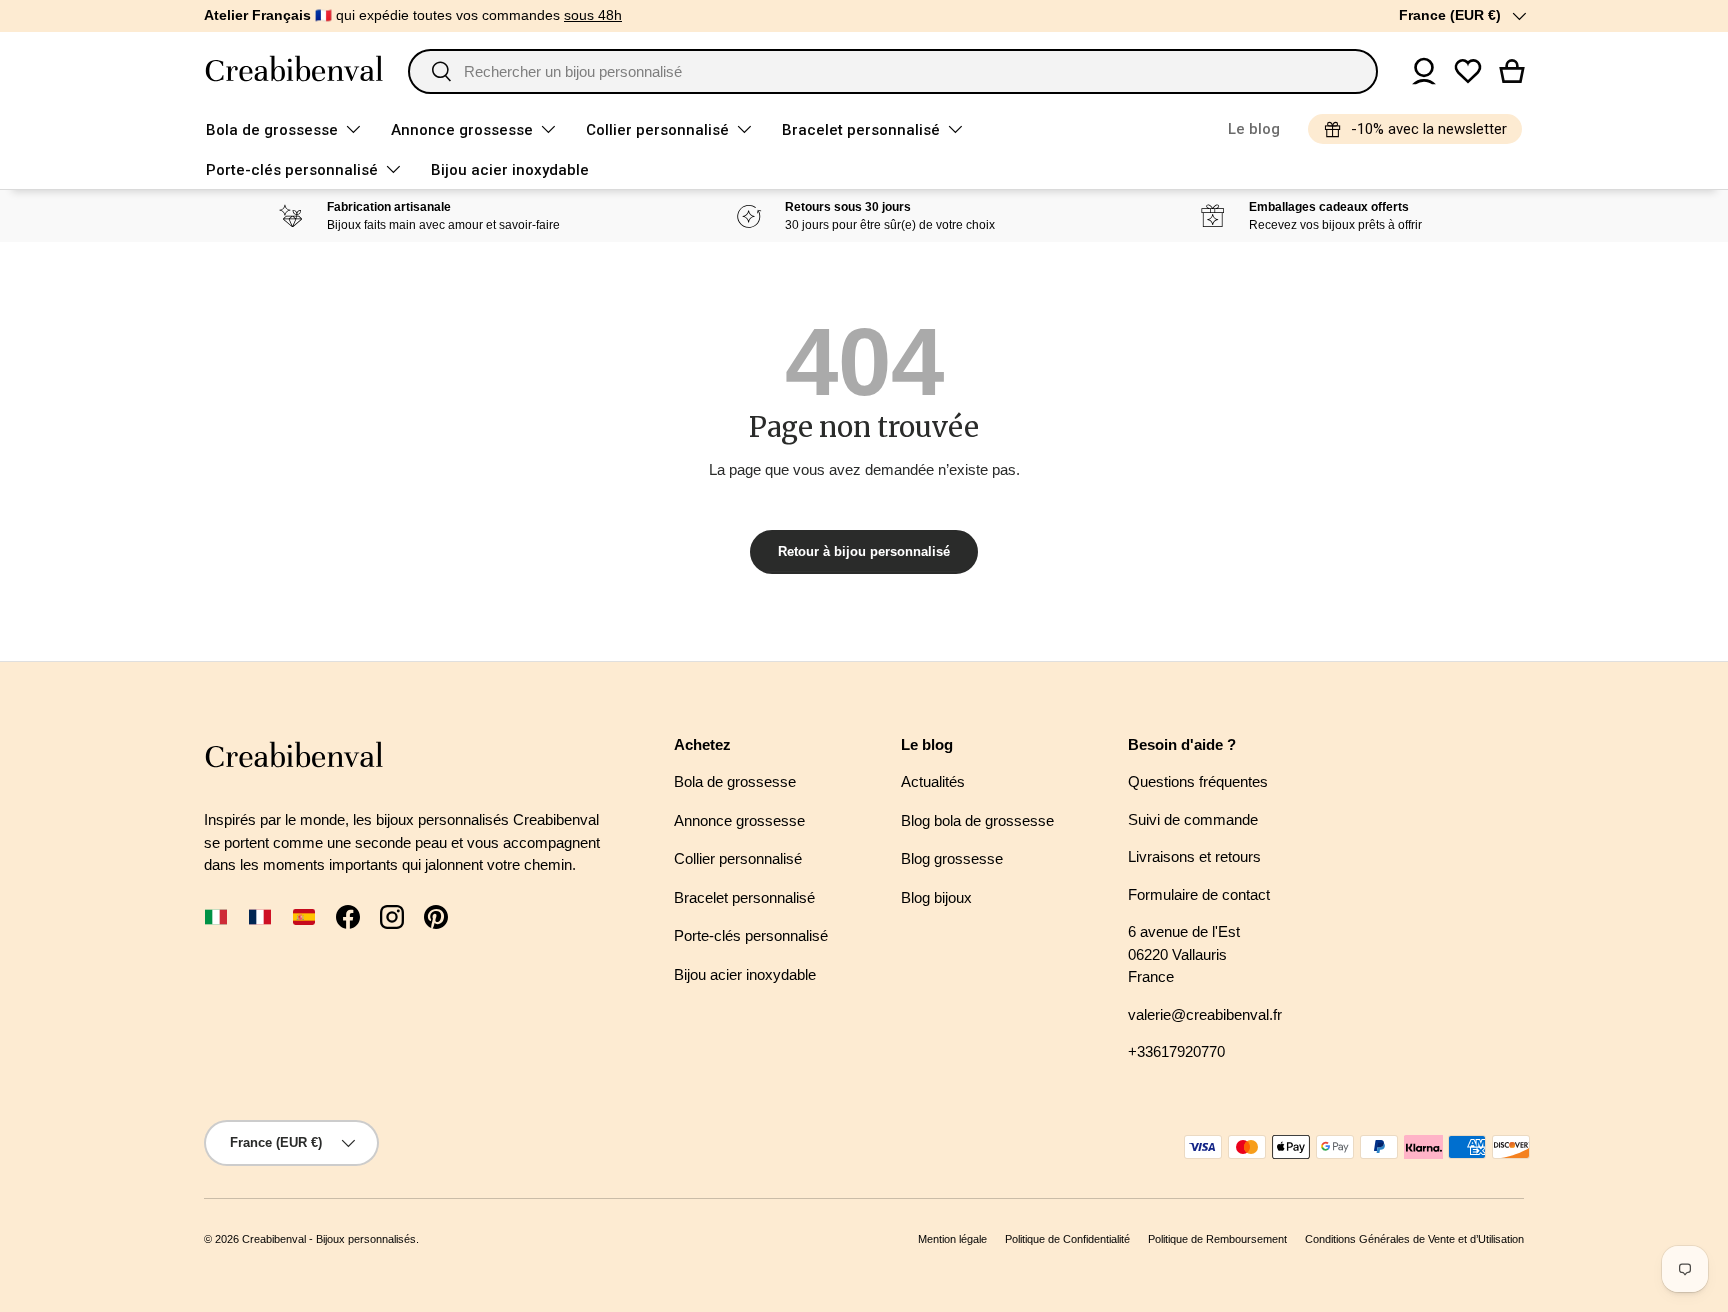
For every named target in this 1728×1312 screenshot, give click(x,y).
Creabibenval (274, 1239)
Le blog (1254, 129)
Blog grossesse (952, 858)
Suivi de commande (1193, 819)
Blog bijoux (936, 897)
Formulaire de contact (1199, 894)
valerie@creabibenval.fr (1205, 1014)
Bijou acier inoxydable (510, 170)
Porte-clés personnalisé (292, 170)
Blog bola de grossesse (977, 820)
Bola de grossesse (272, 130)
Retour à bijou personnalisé (864, 551)
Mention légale (952, 1239)
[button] (1512, 71)
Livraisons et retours (1194, 856)
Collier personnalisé (657, 130)
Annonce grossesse (462, 130)
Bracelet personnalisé (861, 130)
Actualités (933, 781)
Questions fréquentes (1198, 781)
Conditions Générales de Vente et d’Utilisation (1414, 1239)
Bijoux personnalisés (366, 1239)
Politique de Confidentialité (1067, 1239)
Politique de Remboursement (1217, 1239)
